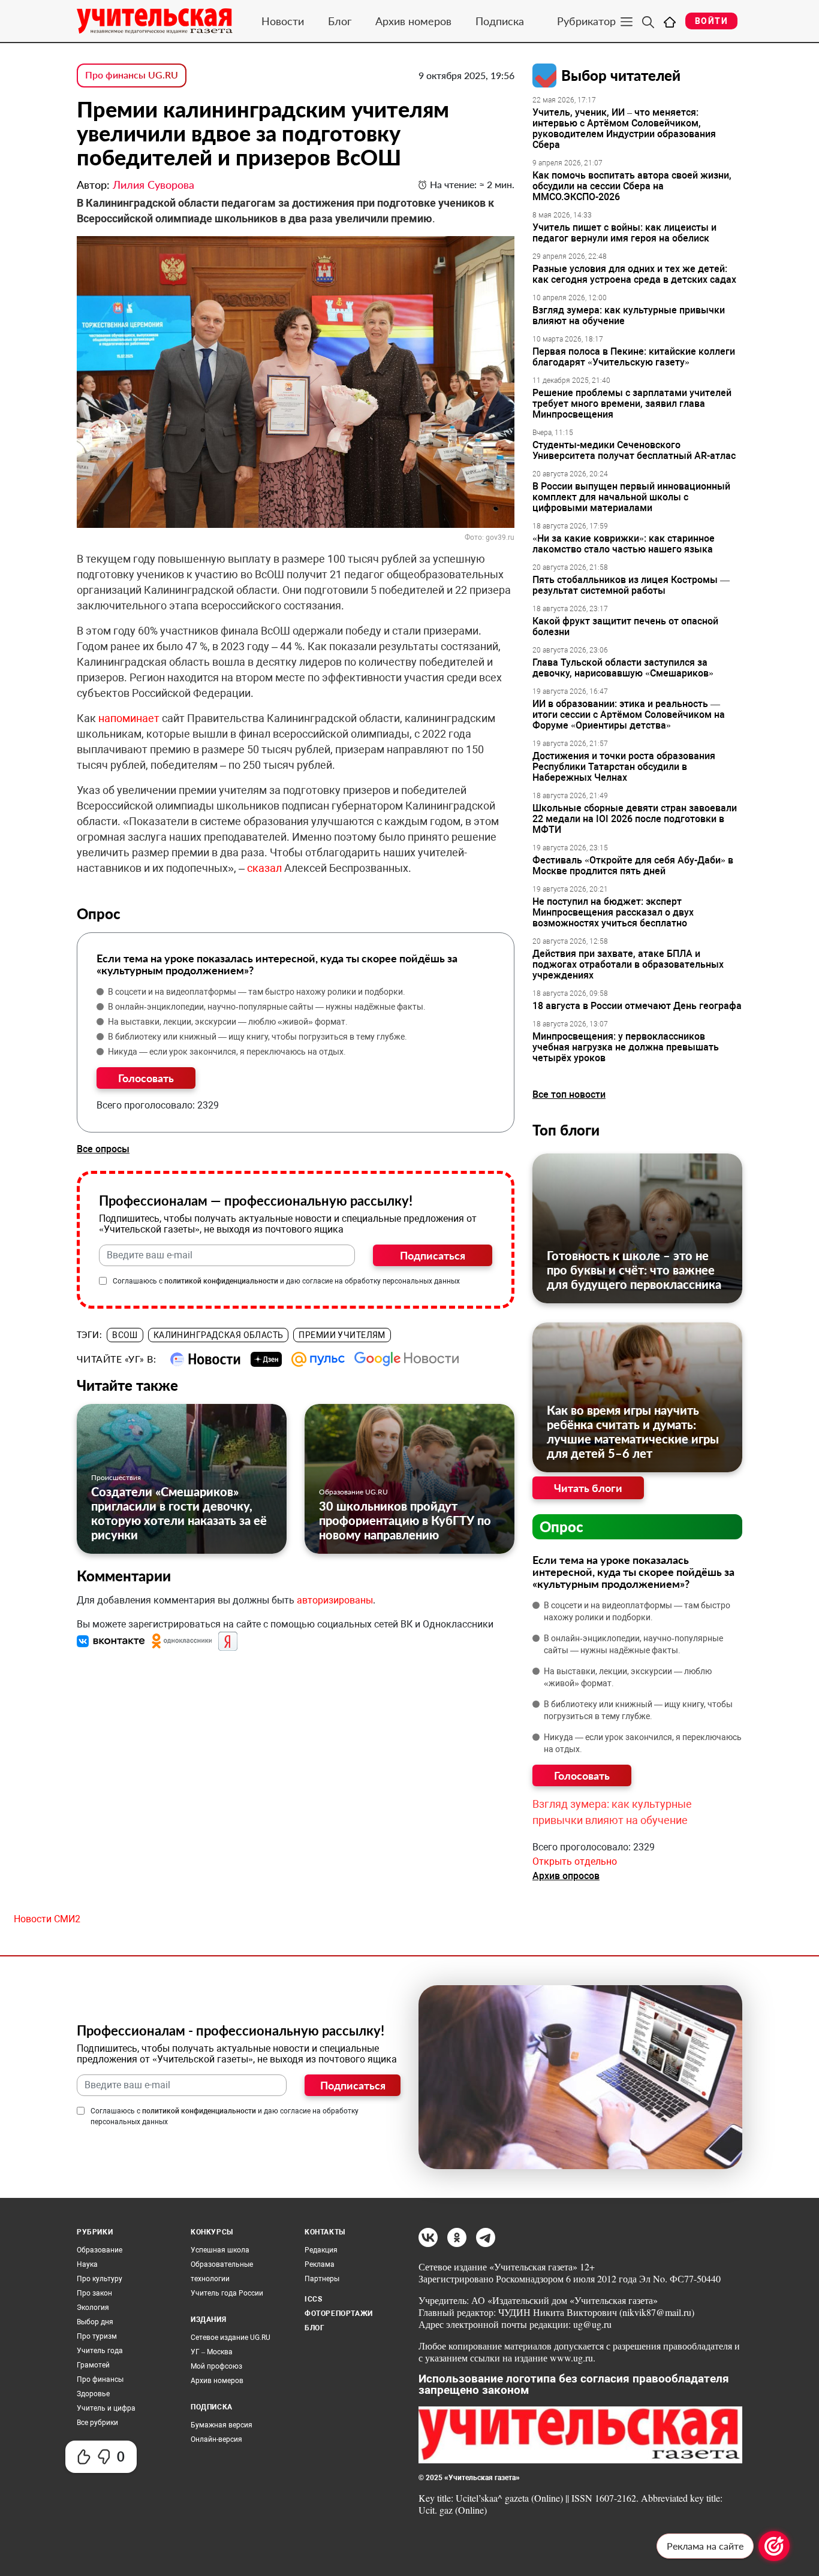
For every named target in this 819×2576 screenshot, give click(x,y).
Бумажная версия (222, 2425)
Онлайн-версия (216, 2439)
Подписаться (433, 1255)
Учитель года (100, 2351)
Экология (93, 2308)
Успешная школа (220, 2250)
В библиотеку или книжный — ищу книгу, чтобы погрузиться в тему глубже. (258, 1037)
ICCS (313, 2299)
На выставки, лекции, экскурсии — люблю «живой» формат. (228, 1022)
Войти (711, 21)
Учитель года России (227, 2293)
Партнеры (322, 2279)
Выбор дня (95, 2322)
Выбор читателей (621, 75)
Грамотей (93, 2365)
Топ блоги (566, 1130)
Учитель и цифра (106, 2408)
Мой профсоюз (216, 2366)
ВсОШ (125, 1335)
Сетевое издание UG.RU (231, 2338)
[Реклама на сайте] (774, 2546)
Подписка (500, 21)
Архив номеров (413, 21)
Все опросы (103, 1149)
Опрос (561, 1526)
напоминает (129, 718)
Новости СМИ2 (47, 1919)
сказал (264, 868)
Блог (340, 21)
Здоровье (93, 2394)
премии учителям (342, 1335)
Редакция (321, 2250)
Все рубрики (97, 2423)
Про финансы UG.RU (132, 75)
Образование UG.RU (353, 1492)
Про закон (94, 2293)
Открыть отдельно (575, 1861)
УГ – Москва (212, 2352)
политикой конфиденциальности (221, 1281)
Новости (283, 21)
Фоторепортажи (339, 2314)
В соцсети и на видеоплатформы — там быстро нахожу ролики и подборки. (257, 992)
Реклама (320, 2264)
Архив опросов (566, 1876)
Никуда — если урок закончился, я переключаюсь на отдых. (227, 1052)
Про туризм (97, 2336)
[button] (112, 1640)
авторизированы (335, 1600)
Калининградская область (219, 1335)
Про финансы (100, 2379)
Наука (87, 2264)
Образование (100, 2250)
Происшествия (116, 1477)
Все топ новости (569, 1094)
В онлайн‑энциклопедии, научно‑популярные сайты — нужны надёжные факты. (267, 1007)
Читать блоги (588, 1488)
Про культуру (100, 2279)
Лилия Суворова (153, 185)
